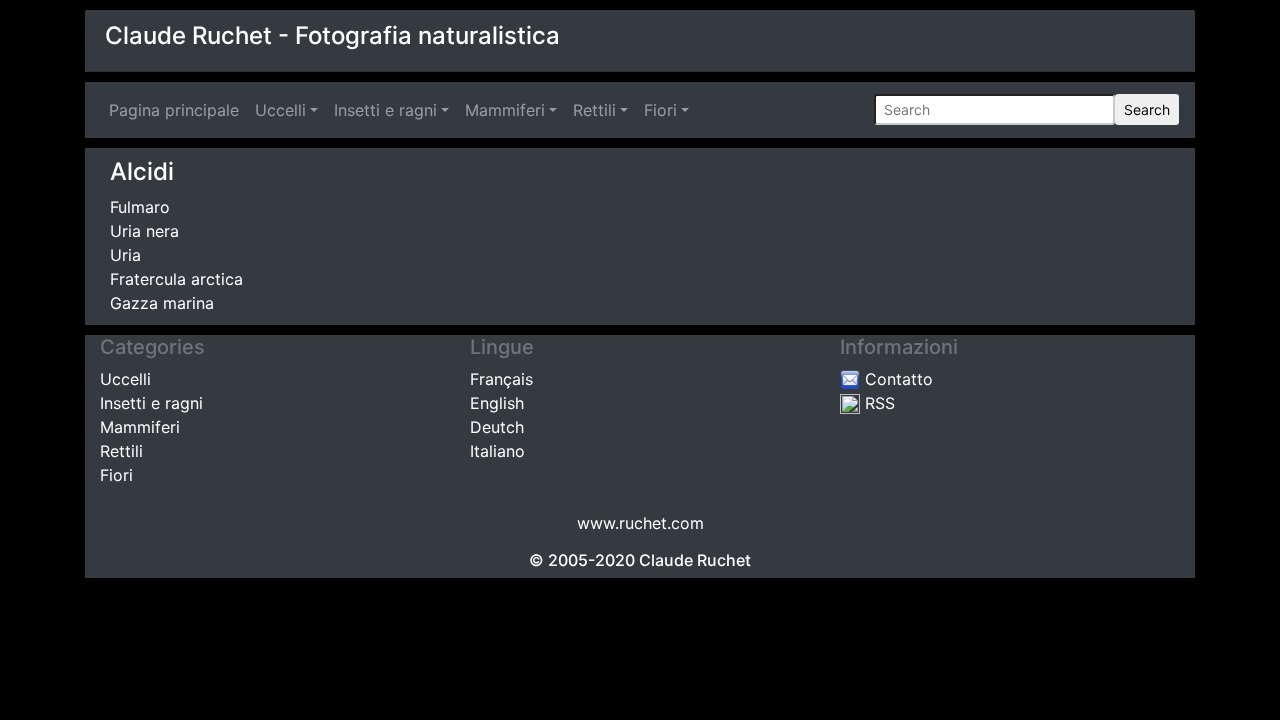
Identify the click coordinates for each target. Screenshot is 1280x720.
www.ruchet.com (640, 523)
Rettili (594, 110)
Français (501, 379)
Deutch (497, 427)
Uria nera (144, 231)
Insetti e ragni (385, 110)
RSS (877, 403)
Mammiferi (505, 110)
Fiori (660, 110)
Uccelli (280, 110)
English (497, 403)
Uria (125, 255)
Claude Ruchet (695, 560)
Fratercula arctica (176, 279)
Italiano (497, 451)
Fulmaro (140, 207)
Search (1147, 109)
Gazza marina (162, 303)
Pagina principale (178, 110)
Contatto (896, 379)
